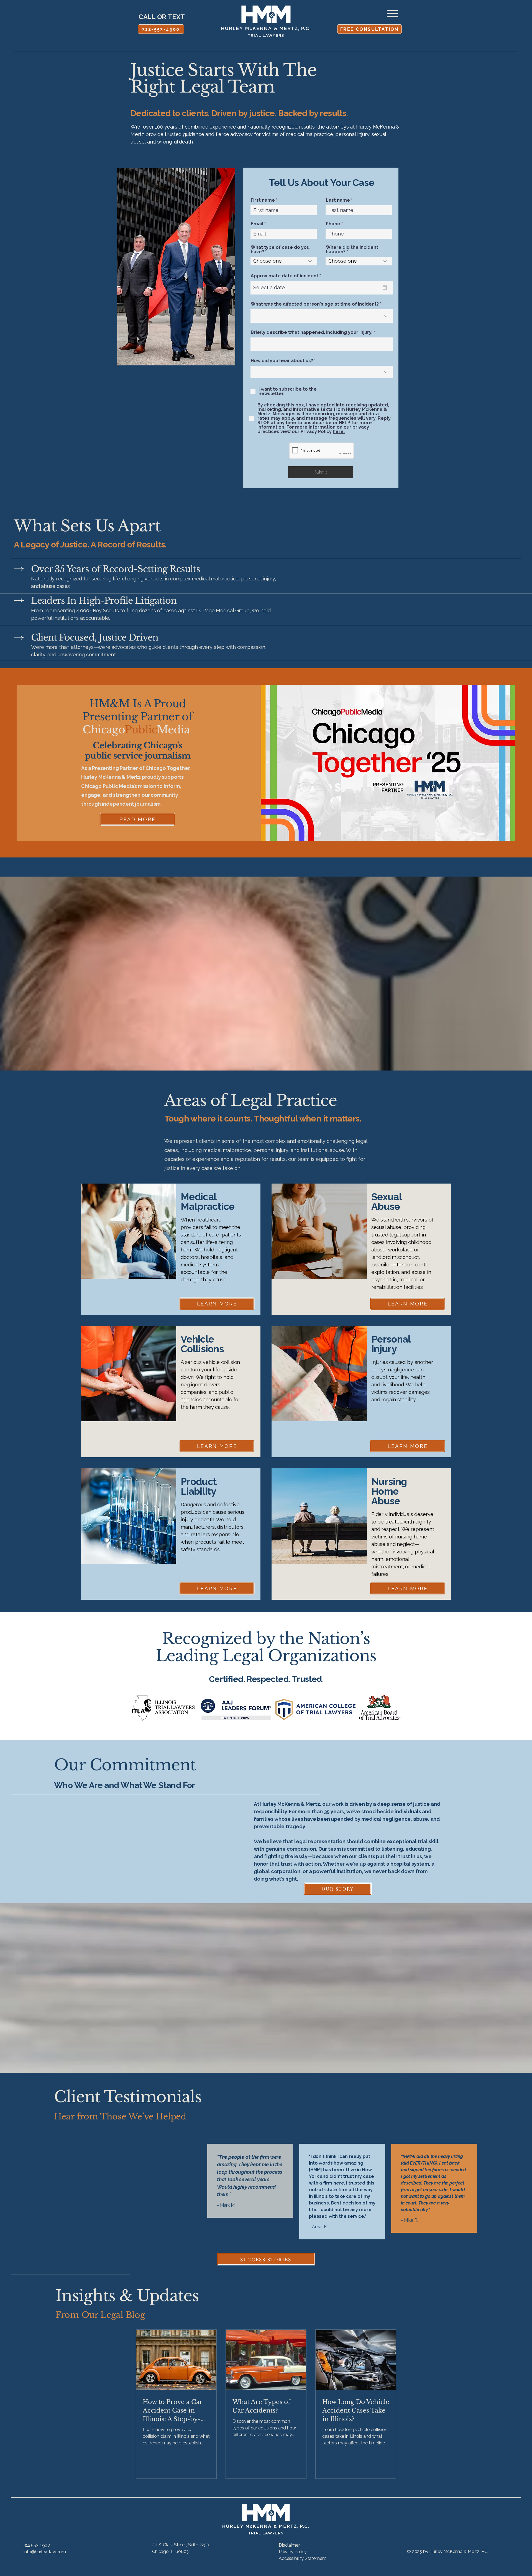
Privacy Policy (293, 2552)
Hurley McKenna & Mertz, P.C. (459, 2551)
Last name (338, 200)
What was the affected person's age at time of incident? (315, 304)
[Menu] (392, 13)
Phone (333, 224)
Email (257, 224)
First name (263, 200)
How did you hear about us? (282, 361)
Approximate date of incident (287, 276)
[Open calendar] (385, 288)
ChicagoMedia (136, 730)
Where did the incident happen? (352, 250)
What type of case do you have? (280, 250)
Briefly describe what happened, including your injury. (312, 332)
